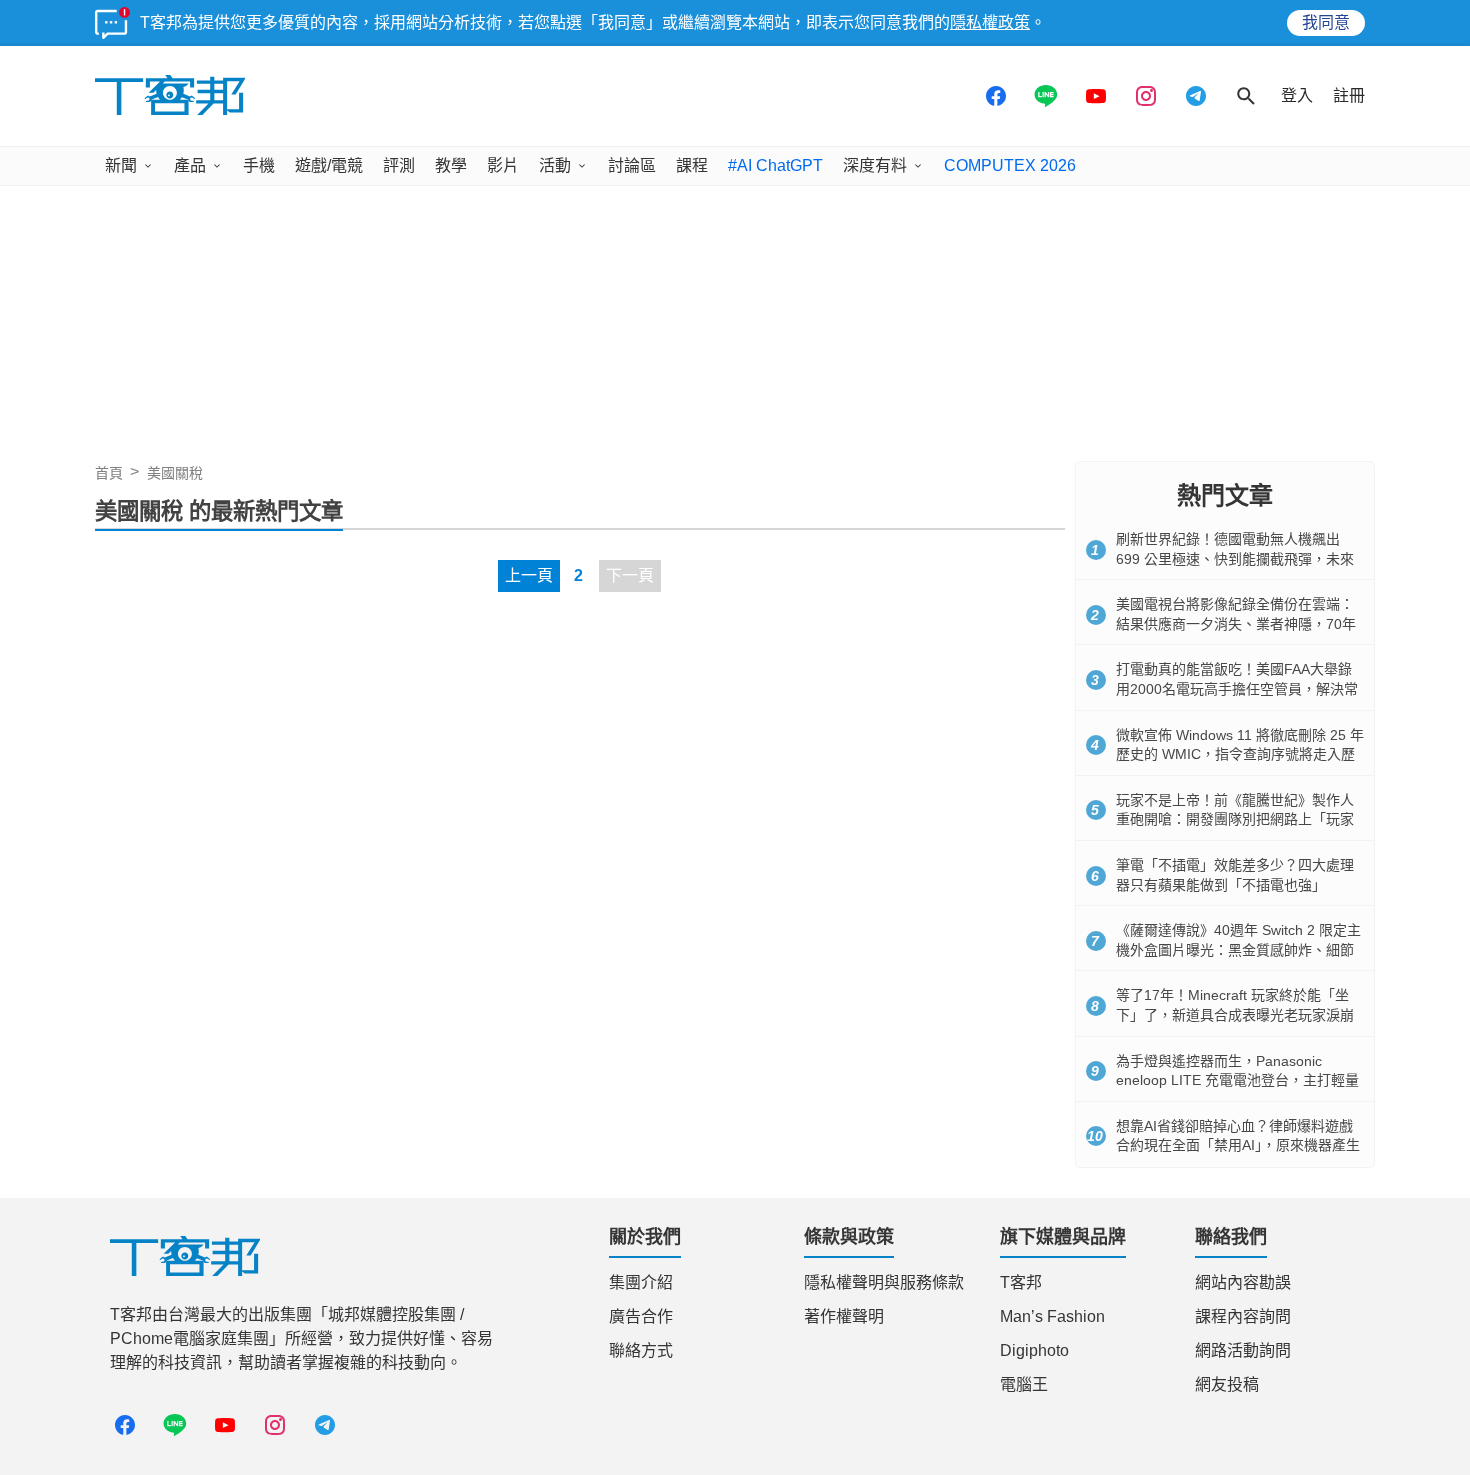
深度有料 (875, 165)
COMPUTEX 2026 (1010, 165)
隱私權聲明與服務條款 (884, 1282)
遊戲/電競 (329, 165)
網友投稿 (1227, 1384)
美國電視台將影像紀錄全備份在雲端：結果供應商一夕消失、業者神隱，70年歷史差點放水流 (1236, 623)
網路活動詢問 (1243, 1350)
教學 (451, 165)
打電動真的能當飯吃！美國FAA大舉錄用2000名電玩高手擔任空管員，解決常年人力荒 (1237, 688)
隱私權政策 (990, 22)
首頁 (109, 473)
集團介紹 (641, 1282)
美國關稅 (175, 473)
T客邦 (1021, 1282)
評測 (399, 165)
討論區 (632, 165)
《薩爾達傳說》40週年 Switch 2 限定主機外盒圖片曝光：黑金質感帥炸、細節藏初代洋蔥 (1238, 949)
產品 (190, 165)
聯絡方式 (641, 1350)
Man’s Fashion (1052, 1316)
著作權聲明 (844, 1316)
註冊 (1349, 95)
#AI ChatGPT (775, 165)
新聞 (121, 165)
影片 (503, 165)
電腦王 (1024, 1384)
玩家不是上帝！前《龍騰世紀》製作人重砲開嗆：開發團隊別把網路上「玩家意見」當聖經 (1235, 819)
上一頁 (529, 575)
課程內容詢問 (1243, 1316)
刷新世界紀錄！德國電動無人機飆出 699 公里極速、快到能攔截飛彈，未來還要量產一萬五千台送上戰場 (1235, 558)
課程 (692, 165)
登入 (1297, 95)
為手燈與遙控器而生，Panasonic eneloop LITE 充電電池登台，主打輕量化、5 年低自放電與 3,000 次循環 (1237, 1080)
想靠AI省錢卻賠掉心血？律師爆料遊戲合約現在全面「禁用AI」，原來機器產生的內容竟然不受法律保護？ (1238, 1145)
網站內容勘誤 (1243, 1282)
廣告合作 (641, 1316)
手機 (259, 165)
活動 (555, 165)
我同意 (1326, 22)
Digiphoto (1034, 1350)
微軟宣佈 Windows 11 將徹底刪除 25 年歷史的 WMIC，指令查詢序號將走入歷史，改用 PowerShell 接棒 (1240, 754)
